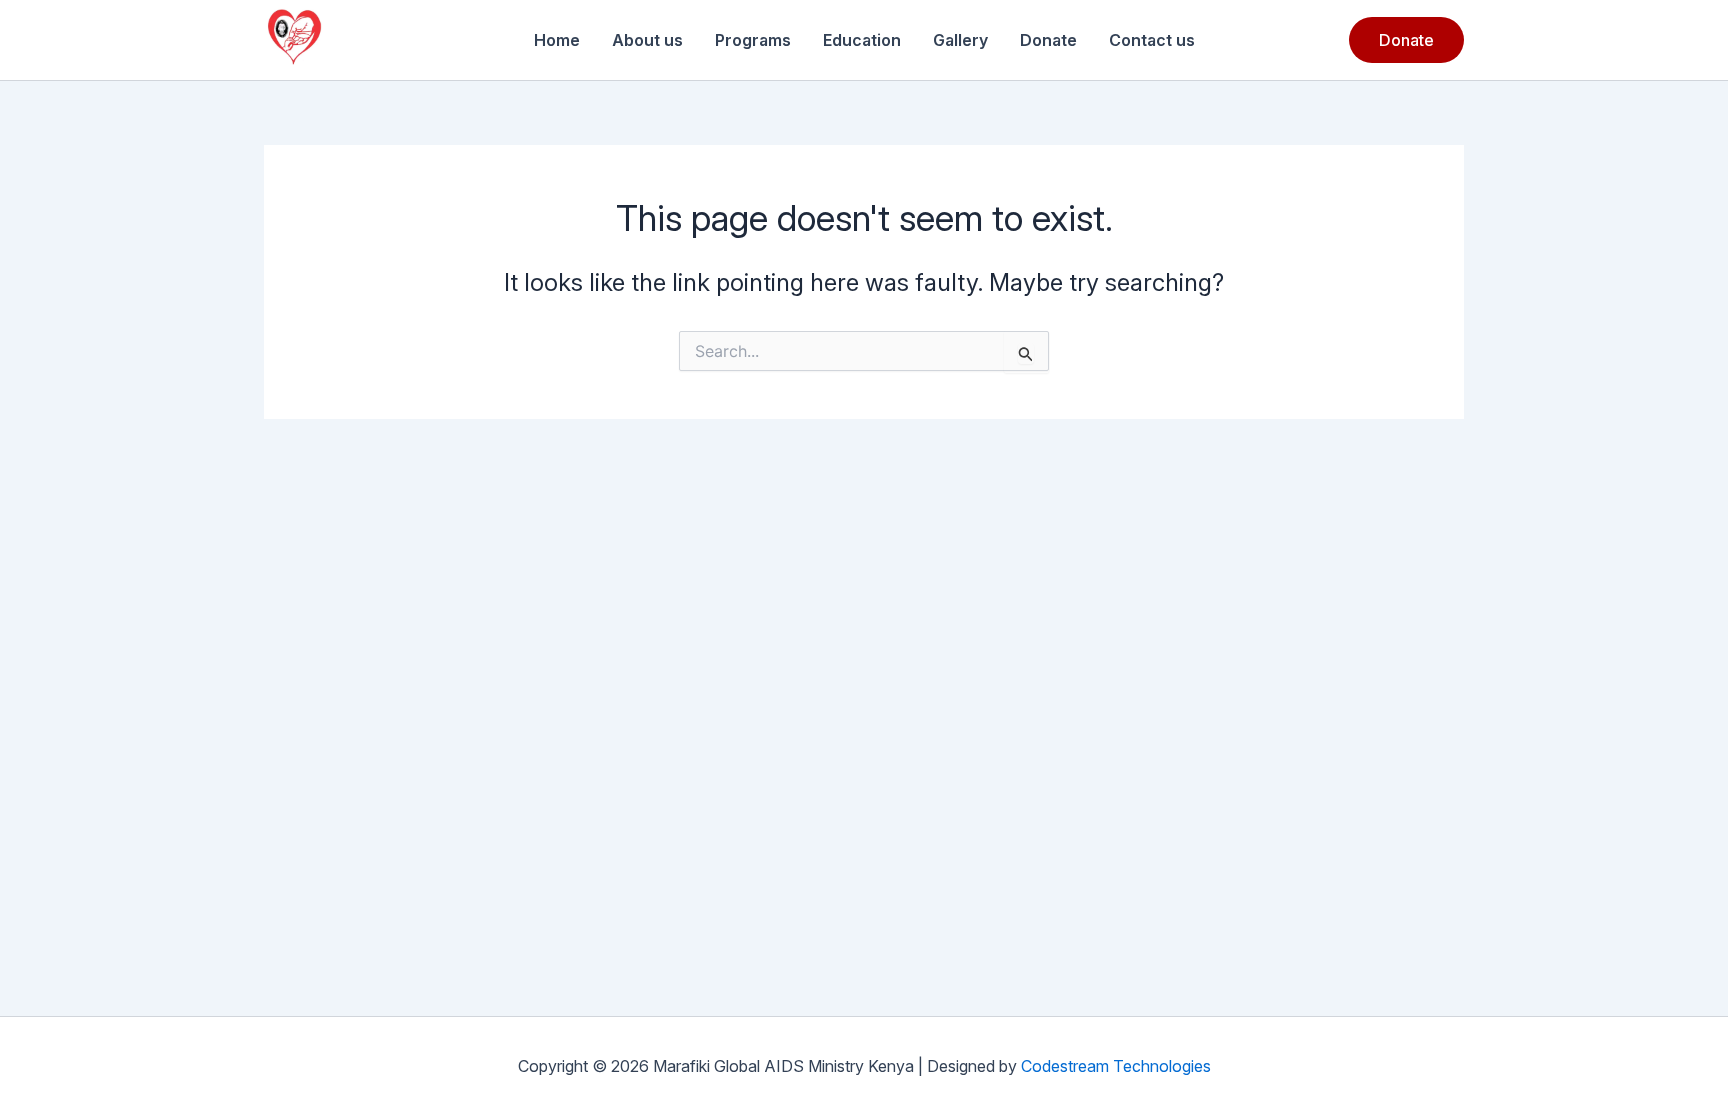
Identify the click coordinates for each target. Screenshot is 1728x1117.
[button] (1406, 40)
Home (557, 40)
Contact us (1152, 40)
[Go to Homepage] (294, 40)
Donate (1048, 40)
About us (647, 40)
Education (862, 40)
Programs (753, 40)
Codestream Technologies (1116, 1066)
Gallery (960, 40)
